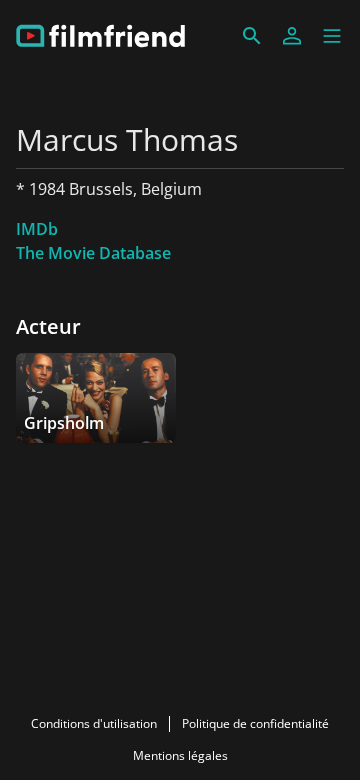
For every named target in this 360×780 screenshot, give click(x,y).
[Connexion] (292, 36)
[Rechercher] (252, 36)
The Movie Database (93, 253)
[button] (332, 36)
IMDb (37, 229)
